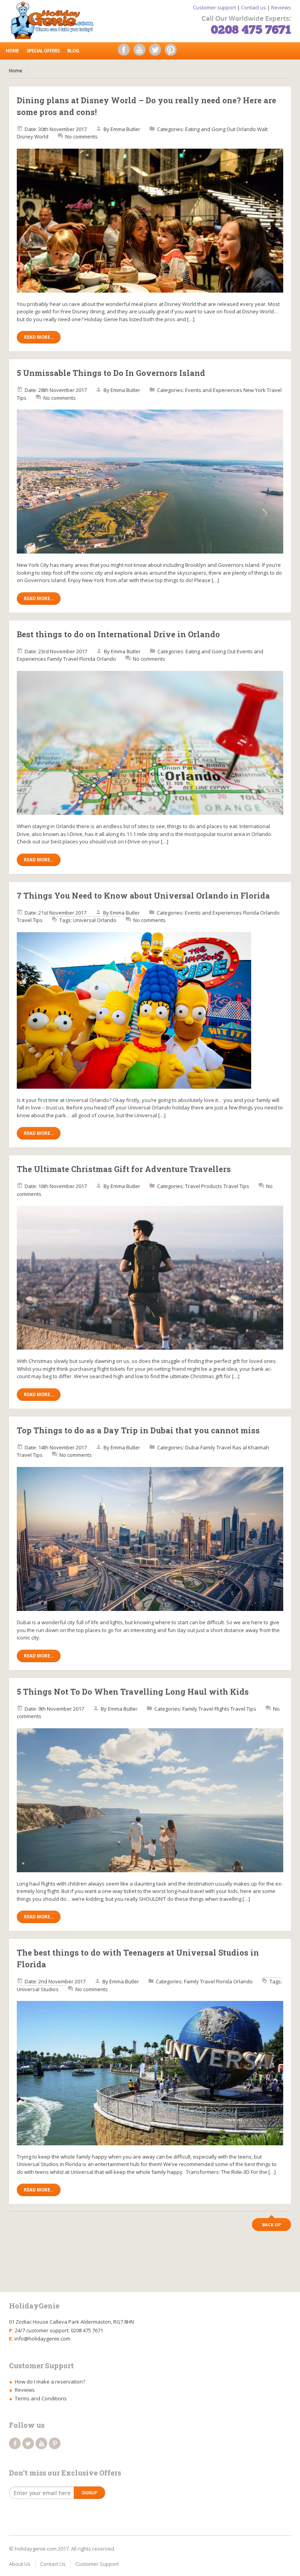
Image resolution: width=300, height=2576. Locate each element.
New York (254, 390)
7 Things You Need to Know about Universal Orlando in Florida (143, 895)
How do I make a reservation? (50, 2382)
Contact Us (53, 2564)
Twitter (157, 52)
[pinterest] (55, 2443)
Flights (222, 1709)
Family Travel (63, 659)
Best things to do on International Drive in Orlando (118, 634)
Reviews (281, 7)
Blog (73, 51)
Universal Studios (38, 1989)
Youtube (141, 52)
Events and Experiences (214, 390)
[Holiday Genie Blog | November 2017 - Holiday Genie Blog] (55, 20)
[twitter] (28, 2443)
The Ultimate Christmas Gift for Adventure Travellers (124, 1169)
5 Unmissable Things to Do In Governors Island (111, 373)
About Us (20, 2564)
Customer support (214, 7)
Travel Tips (30, 920)
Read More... (39, 337)
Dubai (192, 1447)
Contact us (254, 7)
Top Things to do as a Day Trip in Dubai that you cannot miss (138, 1430)
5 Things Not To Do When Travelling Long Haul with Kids (133, 1692)
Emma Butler (125, 129)
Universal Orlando (95, 920)
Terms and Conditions (41, 2398)
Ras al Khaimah (251, 1447)
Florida (87, 659)
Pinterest (173, 52)
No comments (81, 137)
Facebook (126, 52)
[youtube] (41, 2443)
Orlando (246, 129)
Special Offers (43, 51)
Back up (271, 2225)
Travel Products (204, 1186)
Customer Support (97, 2564)
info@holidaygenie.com (42, 2339)
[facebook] (15, 2443)
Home (12, 51)
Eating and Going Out (210, 129)
